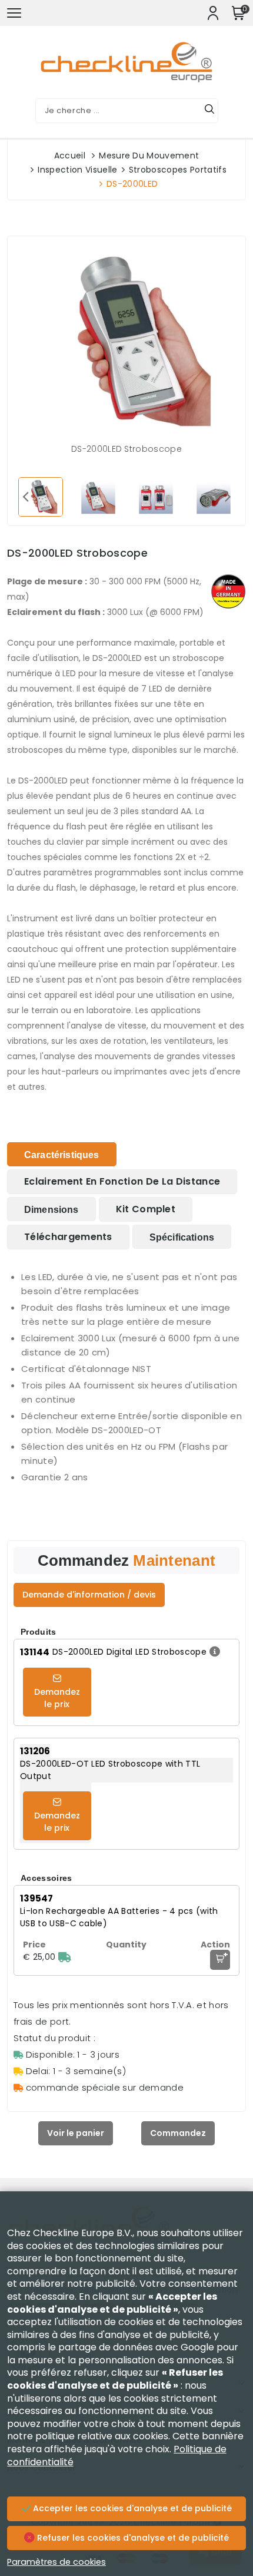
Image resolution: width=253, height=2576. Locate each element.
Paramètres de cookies (56, 2562)
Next (228, 496)
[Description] (213, 1652)
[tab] (62, 1154)
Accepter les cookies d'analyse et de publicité (131, 2508)
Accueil (70, 156)
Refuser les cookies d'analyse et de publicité (132, 2538)
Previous (25, 496)
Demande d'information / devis (89, 1595)
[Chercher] (209, 111)
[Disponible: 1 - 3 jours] (65, 1957)
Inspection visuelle (77, 170)
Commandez (178, 2133)
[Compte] (213, 13)
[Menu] (14, 13)
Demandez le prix (57, 1698)
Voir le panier (76, 2133)
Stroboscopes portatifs (178, 170)
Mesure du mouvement (149, 156)
